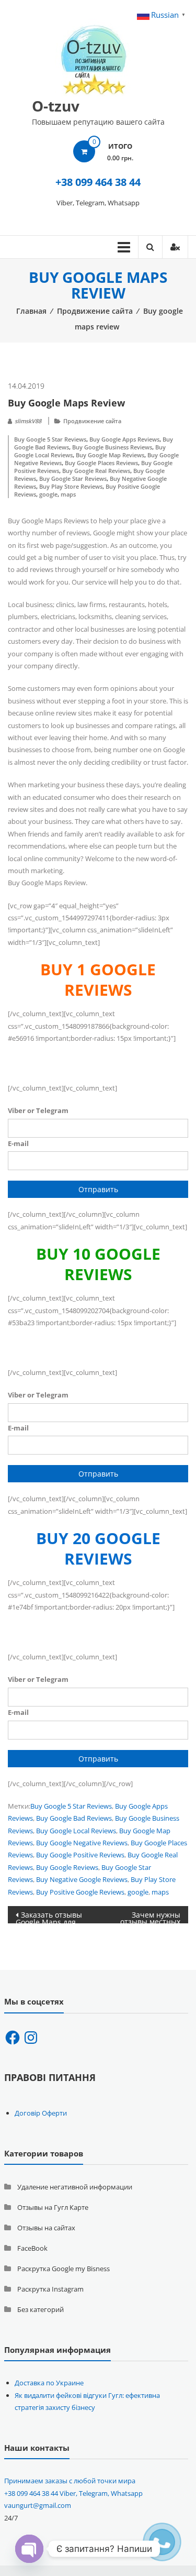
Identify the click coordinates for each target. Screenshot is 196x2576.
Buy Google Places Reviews (101, 463)
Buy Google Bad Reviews (74, 1818)
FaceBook (32, 2248)
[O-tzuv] (94, 56)
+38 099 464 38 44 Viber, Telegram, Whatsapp (73, 2493)
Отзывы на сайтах (46, 2228)
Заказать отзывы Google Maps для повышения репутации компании (49, 1917)
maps (68, 494)
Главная (31, 311)
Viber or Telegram (38, 1110)
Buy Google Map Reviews (110, 455)
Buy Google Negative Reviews (82, 1843)
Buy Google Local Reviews (76, 1831)
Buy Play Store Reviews (71, 486)
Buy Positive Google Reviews (80, 1892)
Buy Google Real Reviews (96, 471)
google (48, 494)
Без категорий (41, 2309)
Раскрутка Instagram (50, 2289)
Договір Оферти (41, 2113)
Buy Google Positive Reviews (80, 1855)
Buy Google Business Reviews (112, 447)
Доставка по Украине (49, 2383)
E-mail (18, 1143)
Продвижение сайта (95, 311)
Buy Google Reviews (67, 1867)
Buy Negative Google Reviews (82, 1879)
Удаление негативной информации (75, 2187)
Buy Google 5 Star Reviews (50, 439)
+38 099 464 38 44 (98, 182)
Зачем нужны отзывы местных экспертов (150, 1917)
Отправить (98, 1189)
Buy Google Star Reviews (73, 478)
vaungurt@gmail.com (38, 2505)
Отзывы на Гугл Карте (53, 2207)
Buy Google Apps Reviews (124, 439)
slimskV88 (28, 421)
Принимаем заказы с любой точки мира (70, 2481)
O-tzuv (56, 106)
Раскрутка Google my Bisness (64, 2269)
